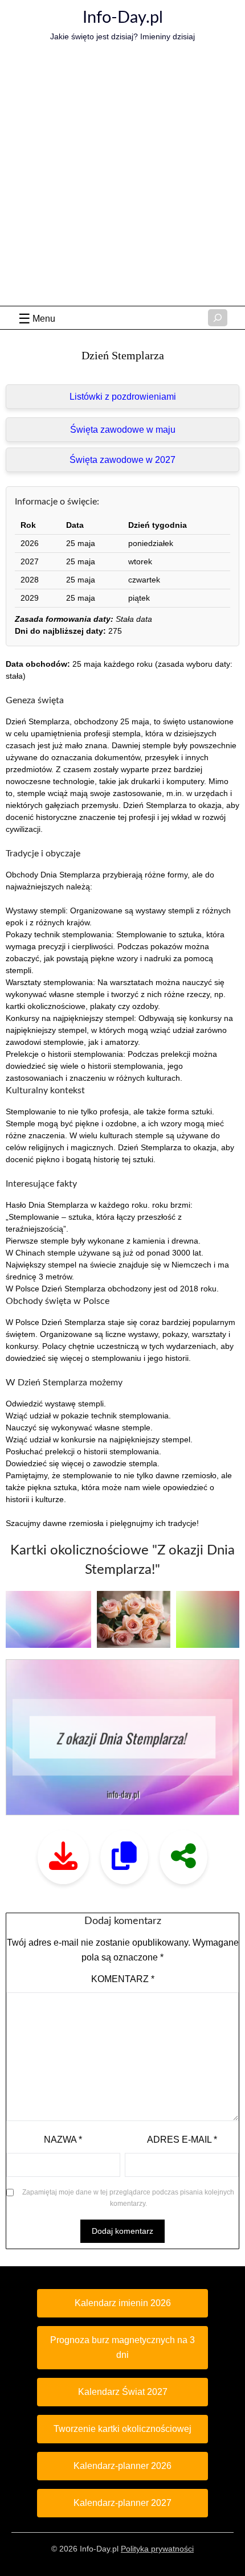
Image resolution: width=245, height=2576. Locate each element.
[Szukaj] (218, 318)
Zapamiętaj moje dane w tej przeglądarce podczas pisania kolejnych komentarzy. (128, 2198)
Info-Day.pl (123, 18)
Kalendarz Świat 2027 (123, 2392)
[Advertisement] (122, 178)
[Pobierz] (63, 1857)
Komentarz (123, 1979)
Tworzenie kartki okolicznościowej (122, 2429)
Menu (44, 319)
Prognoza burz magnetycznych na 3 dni (122, 2347)
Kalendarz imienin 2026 (123, 2303)
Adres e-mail (182, 2140)
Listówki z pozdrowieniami (123, 397)
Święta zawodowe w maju (123, 430)
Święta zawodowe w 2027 (122, 460)
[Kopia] (124, 1857)
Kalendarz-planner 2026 (122, 2466)
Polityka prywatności (157, 2549)
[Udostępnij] (183, 1857)
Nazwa (63, 2140)
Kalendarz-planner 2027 (122, 2503)
